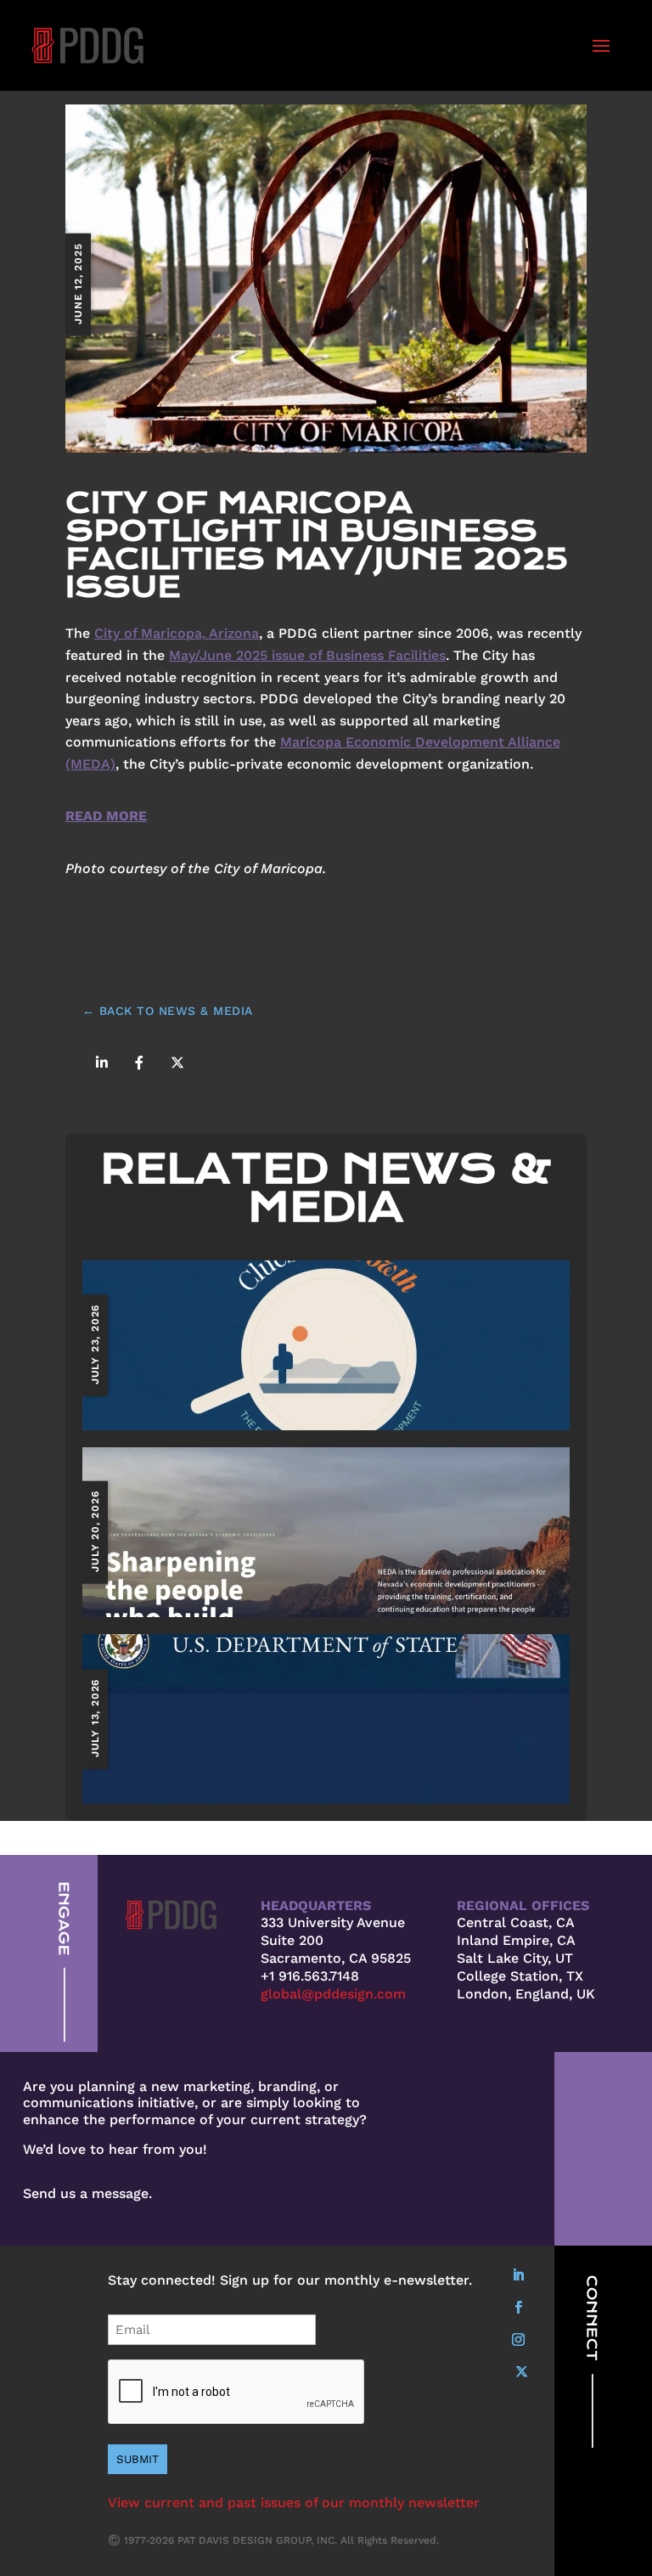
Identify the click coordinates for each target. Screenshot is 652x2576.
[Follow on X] (521, 2372)
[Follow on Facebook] (518, 2308)
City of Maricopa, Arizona (177, 633)
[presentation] (237, 2393)
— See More (326, 1344)
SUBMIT (138, 2459)
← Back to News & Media (168, 1011)
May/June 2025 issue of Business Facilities (307, 655)
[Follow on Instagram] (518, 2340)
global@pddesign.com (333, 1994)
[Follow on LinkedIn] (518, 2275)
